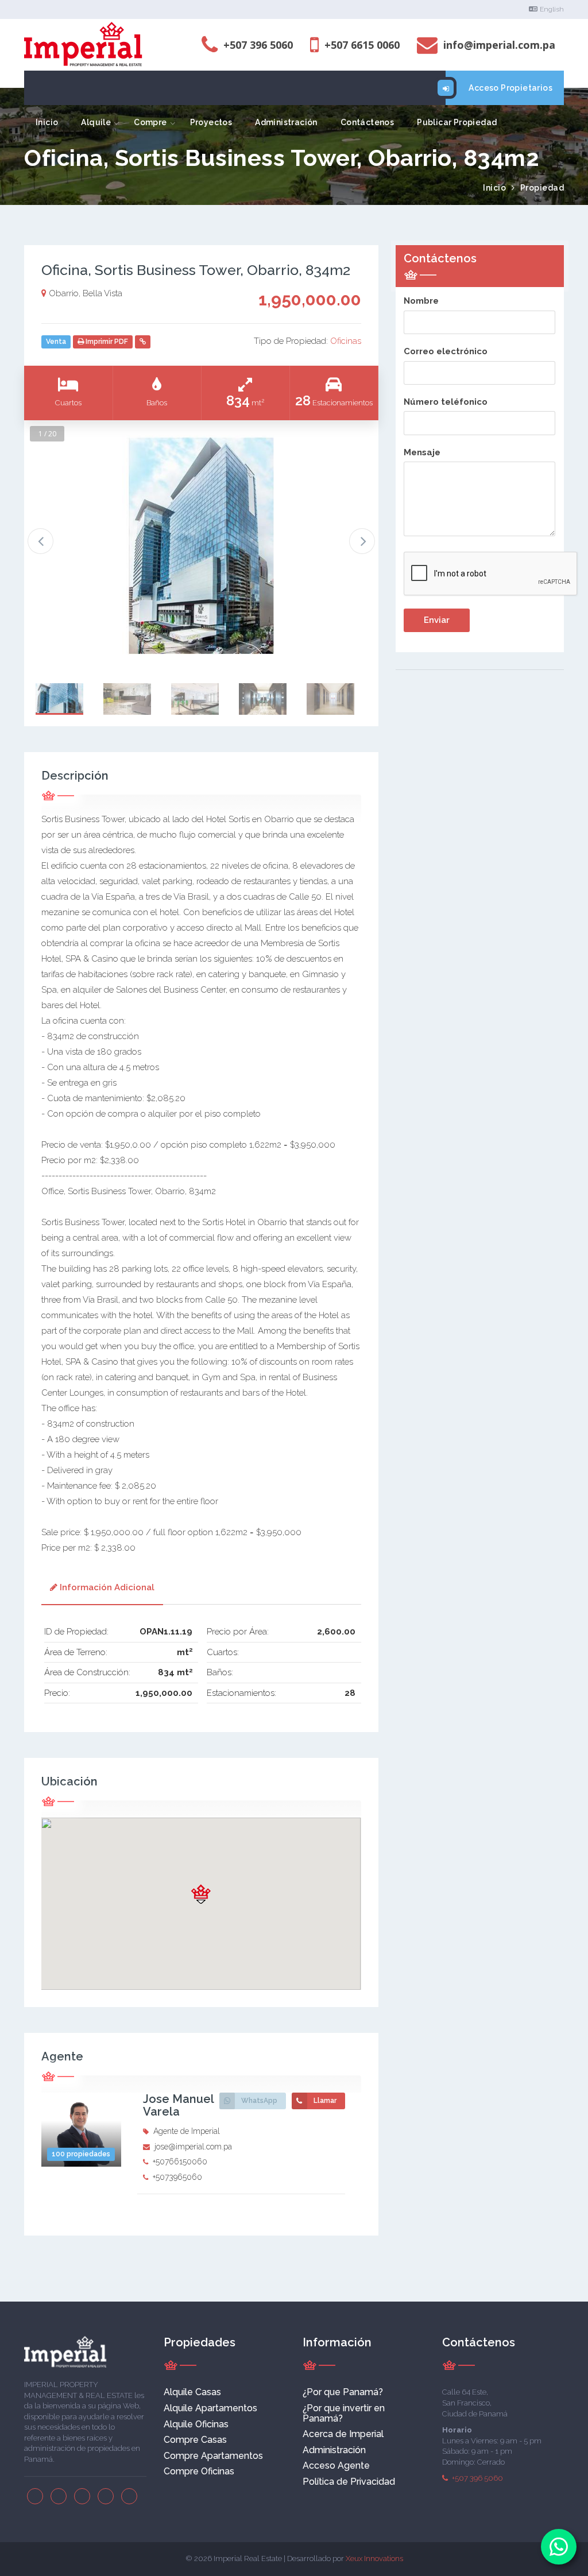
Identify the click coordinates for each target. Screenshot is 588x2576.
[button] (201, 1894)
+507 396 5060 (477, 2478)
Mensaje (422, 452)
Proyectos (211, 122)
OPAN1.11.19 (166, 1632)
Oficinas (346, 341)
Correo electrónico (446, 351)
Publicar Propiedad (457, 122)
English (552, 9)
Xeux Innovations (374, 2558)
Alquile (96, 122)
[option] (201, 546)
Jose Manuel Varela (178, 2105)
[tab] (102, 1589)
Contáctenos (367, 122)
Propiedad (542, 188)
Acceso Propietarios (510, 88)
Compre (150, 122)
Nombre (421, 301)
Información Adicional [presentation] (107, 1587)
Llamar (325, 2101)
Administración (286, 122)
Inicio (47, 122)
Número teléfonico (446, 402)
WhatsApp (259, 2101)
